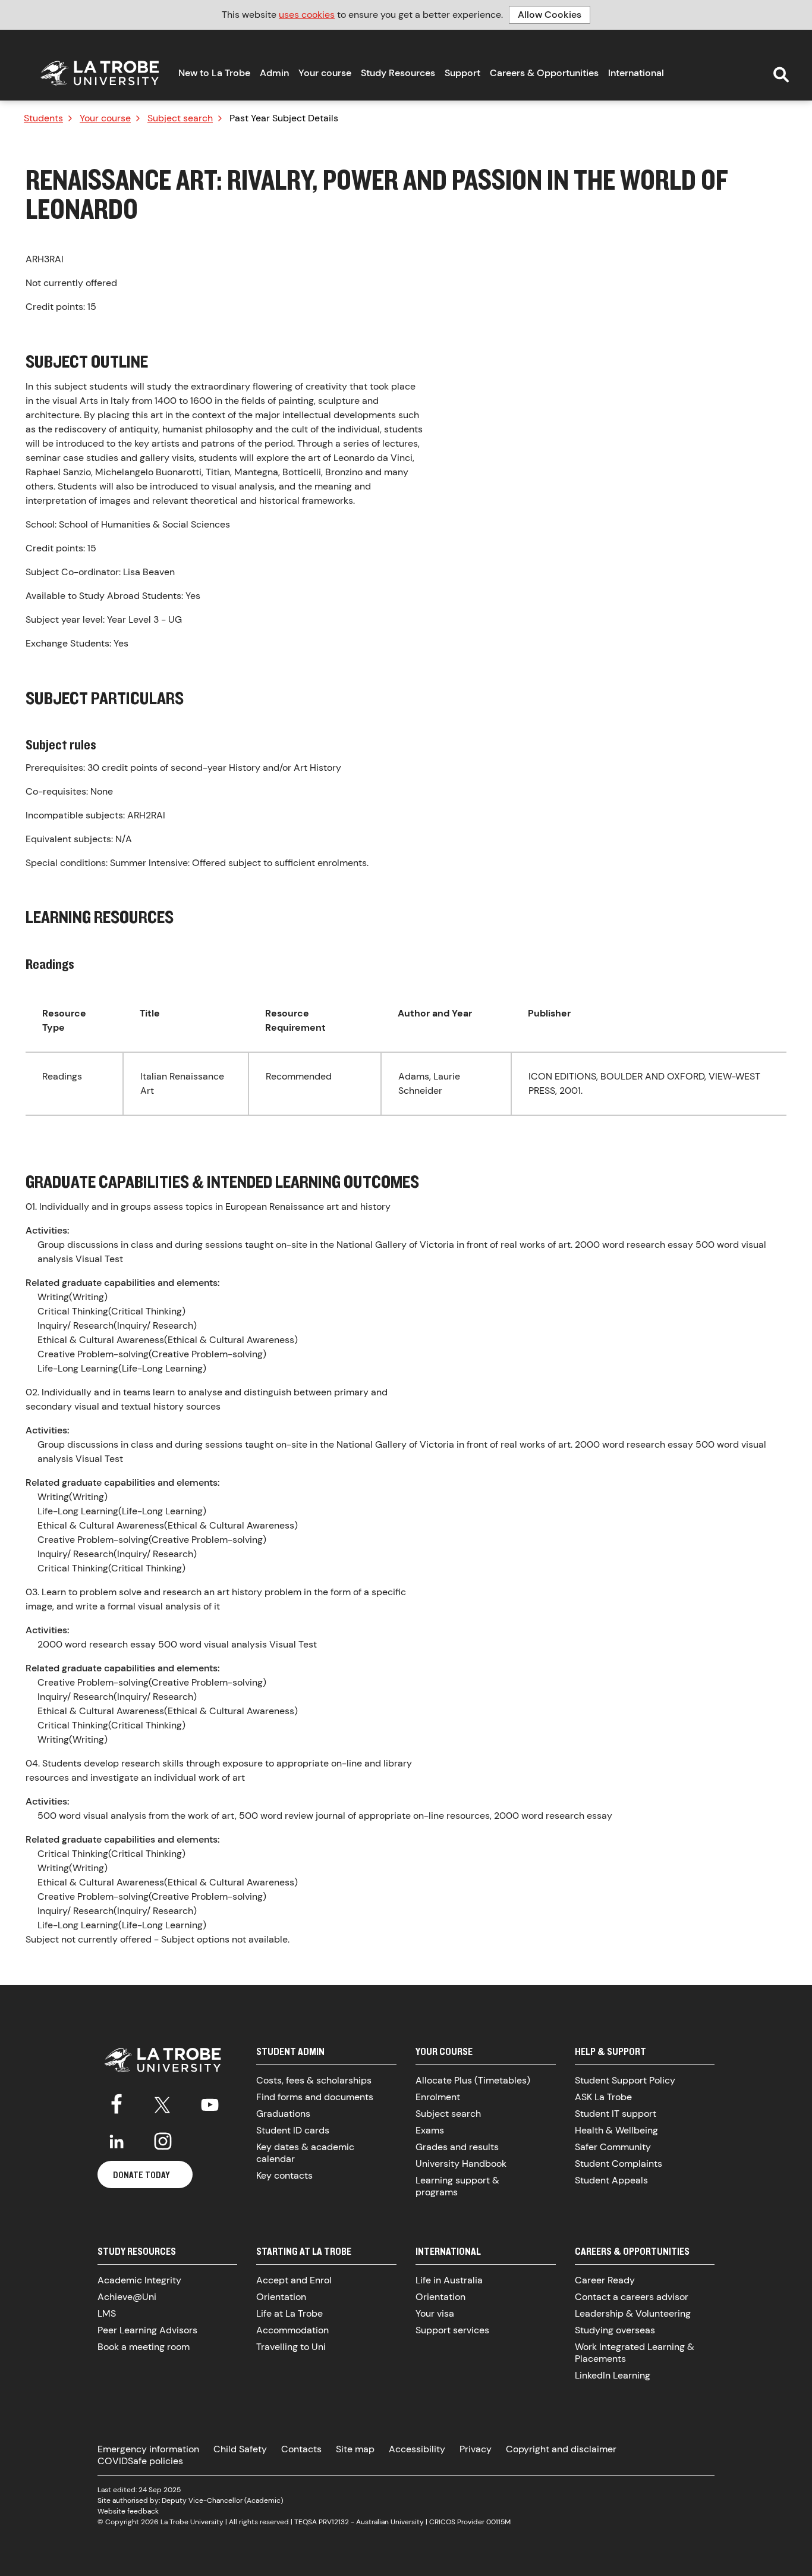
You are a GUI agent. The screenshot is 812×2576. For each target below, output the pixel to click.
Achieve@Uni (127, 2297)
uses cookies (307, 15)
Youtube (210, 2103)
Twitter (163, 2103)
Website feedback (128, 2511)
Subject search (180, 118)
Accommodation (292, 2330)
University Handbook (461, 2164)
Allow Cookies (550, 15)
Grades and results (457, 2147)
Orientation (281, 2297)
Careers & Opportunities (544, 73)
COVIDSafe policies (140, 2461)
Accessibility (417, 2449)
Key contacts (284, 2175)
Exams (430, 2130)
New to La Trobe (214, 73)
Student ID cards (293, 2130)
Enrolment (438, 2097)
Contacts (301, 2449)
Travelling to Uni (291, 2347)
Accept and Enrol (294, 2280)
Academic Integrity (139, 2280)
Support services (452, 2330)
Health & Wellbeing (616, 2130)
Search (781, 75)
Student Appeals (611, 2180)
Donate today (141, 2175)
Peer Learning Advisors (147, 2330)
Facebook (117, 2103)
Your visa (435, 2313)
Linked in (117, 2141)
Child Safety (240, 2449)
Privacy (476, 2449)
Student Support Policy (625, 2080)
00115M (498, 2522)
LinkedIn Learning (613, 2375)
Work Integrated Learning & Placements (635, 2353)
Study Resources (398, 73)
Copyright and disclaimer (561, 2449)
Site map (355, 2449)
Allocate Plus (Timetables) (473, 2080)
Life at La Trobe (289, 2313)
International (636, 73)
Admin (274, 73)
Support (462, 73)
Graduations (283, 2114)
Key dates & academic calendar (305, 2153)
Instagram (163, 2141)
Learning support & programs (457, 2186)
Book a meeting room (144, 2347)
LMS (107, 2313)
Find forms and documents (315, 2097)
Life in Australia (449, 2280)
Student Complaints (619, 2164)
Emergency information (148, 2449)
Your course (325, 73)
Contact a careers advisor (632, 2297)
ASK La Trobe (603, 2097)
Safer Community (613, 2147)
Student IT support (616, 2114)
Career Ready (605, 2280)
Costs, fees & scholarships (314, 2080)
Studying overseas (615, 2330)
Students (43, 118)
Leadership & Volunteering (633, 2313)
